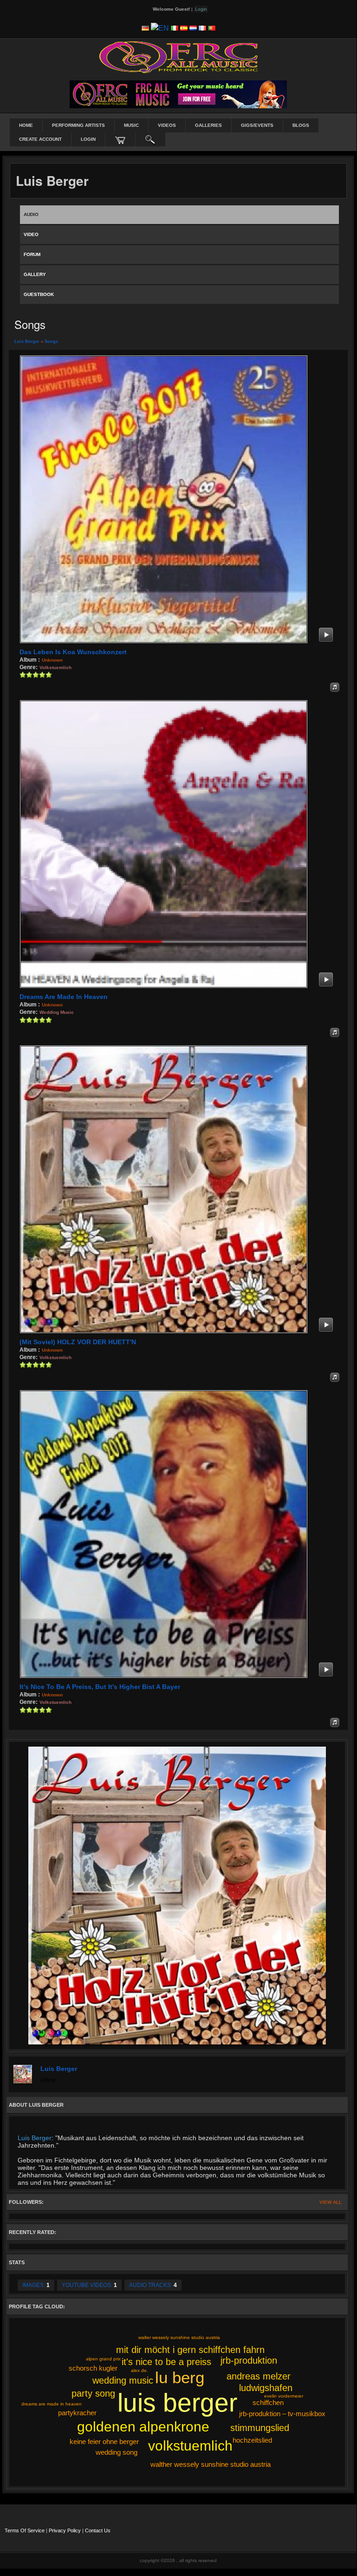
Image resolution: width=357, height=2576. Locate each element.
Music (131, 125)
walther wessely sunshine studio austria (211, 2464)
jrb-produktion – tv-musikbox (282, 2414)
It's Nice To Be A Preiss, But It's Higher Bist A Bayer (100, 1687)
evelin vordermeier (284, 2396)
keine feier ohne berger (104, 2441)
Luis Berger (27, 342)
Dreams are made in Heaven (64, 997)
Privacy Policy (65, 2530)
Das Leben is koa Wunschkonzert (73, 652)
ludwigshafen (266, 2388)
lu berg (180, 2377)
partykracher (77, 2413)
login (88, 139)
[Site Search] (150, 139)
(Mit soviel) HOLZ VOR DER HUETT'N (78, 1342)
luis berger (177, 2403)
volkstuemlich (190, 2446)
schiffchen (268, 2402)
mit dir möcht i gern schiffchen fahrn (190, 2350)
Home (26, 125)
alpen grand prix (103, 2359)
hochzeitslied (252, 2440)
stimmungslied (260, 2428)
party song (93, 2393)
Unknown (52, 660)
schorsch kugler (93, 2368)
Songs (51, 342)
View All (331, 2202)
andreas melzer (259, 2376)
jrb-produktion (249, 2360)
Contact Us (98, 2530)
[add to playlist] (335, 687)
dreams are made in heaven (52, 2404)
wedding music (123, 2380)
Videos (167, 125)
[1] (23, 675)
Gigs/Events (257, 125)
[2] (26, 675)
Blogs (301, 125)
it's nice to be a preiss (166, 2362)
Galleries (208, 125)
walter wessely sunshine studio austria (179, 2337)
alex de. (140, 2370)
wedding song (117, 2452)
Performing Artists (78, 125)
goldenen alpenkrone (143, 2427)
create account (40, 139)
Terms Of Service (25, 2530)
